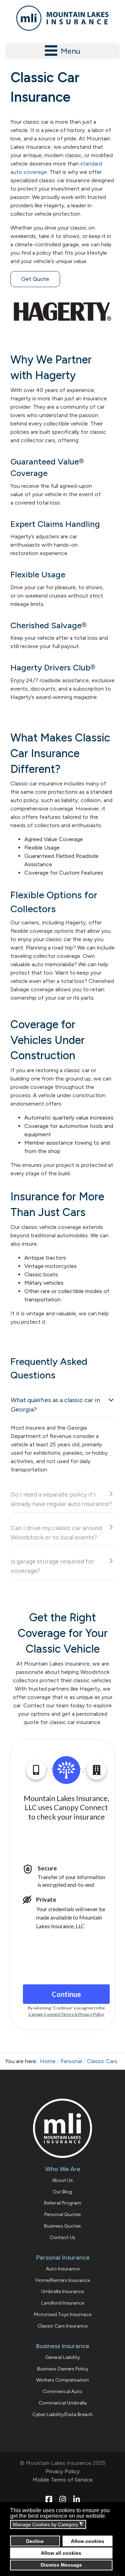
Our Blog (62, 2192)
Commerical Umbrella (63, 2403)
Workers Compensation (62, 2380)
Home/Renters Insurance (63, 2280)
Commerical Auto (62, 2392)
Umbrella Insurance (62, 2292)
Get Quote (35, 279)
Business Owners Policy (63, 2369)
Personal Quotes (63, 2214)
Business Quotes (62, 2226)
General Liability (62, 2357)
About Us (62, 2180)
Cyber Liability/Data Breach (62, 2414)
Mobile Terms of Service (63, 2480)
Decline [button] (35, 2541)
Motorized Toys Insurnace (63, 2314)
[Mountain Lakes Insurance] (62, 18)
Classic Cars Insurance (62, 2326)
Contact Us (62, 2237)
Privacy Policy (62, 2471)
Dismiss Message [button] (61, 2565)
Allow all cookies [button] (61, 2553)
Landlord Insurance (63, 2303)
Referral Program (63, 2203)
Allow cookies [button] (87, 2541)
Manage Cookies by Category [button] (48, 2525)
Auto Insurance (63, 2269)
